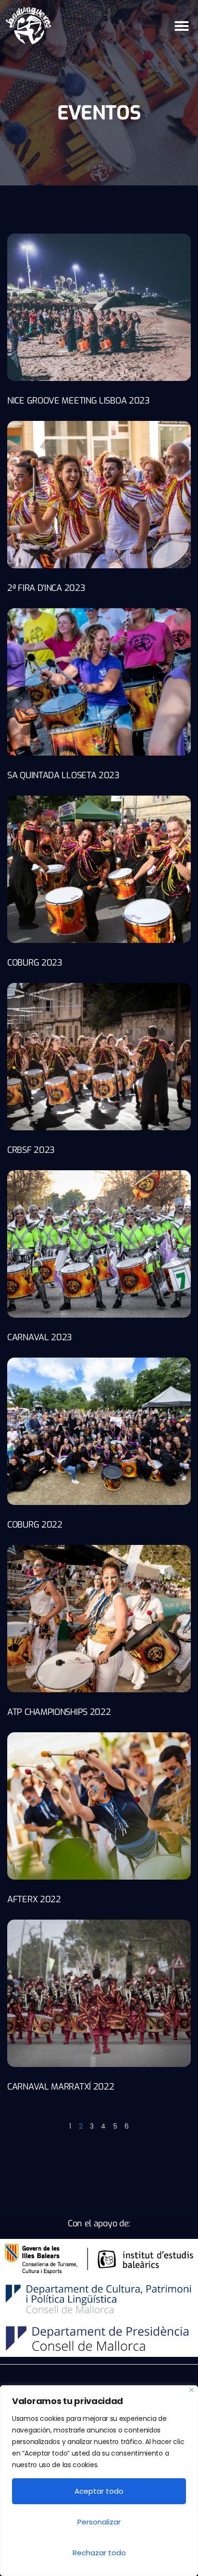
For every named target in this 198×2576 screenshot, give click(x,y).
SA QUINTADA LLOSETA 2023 (63, 775)
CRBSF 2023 (31, 1150)
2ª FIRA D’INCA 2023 (46, 588)
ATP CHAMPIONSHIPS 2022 (59, 1712)
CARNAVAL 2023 (40, 1337)
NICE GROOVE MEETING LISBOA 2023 (79, 401)
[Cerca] (192, 2390)
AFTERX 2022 (34, 1899)
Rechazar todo (99, 2553)
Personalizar (99, 2522)
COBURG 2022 (35, 1525)
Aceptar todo (99, 2491)
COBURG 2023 (35, 963)
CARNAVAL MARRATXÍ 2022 (61, 2087)
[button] (182, 26)
